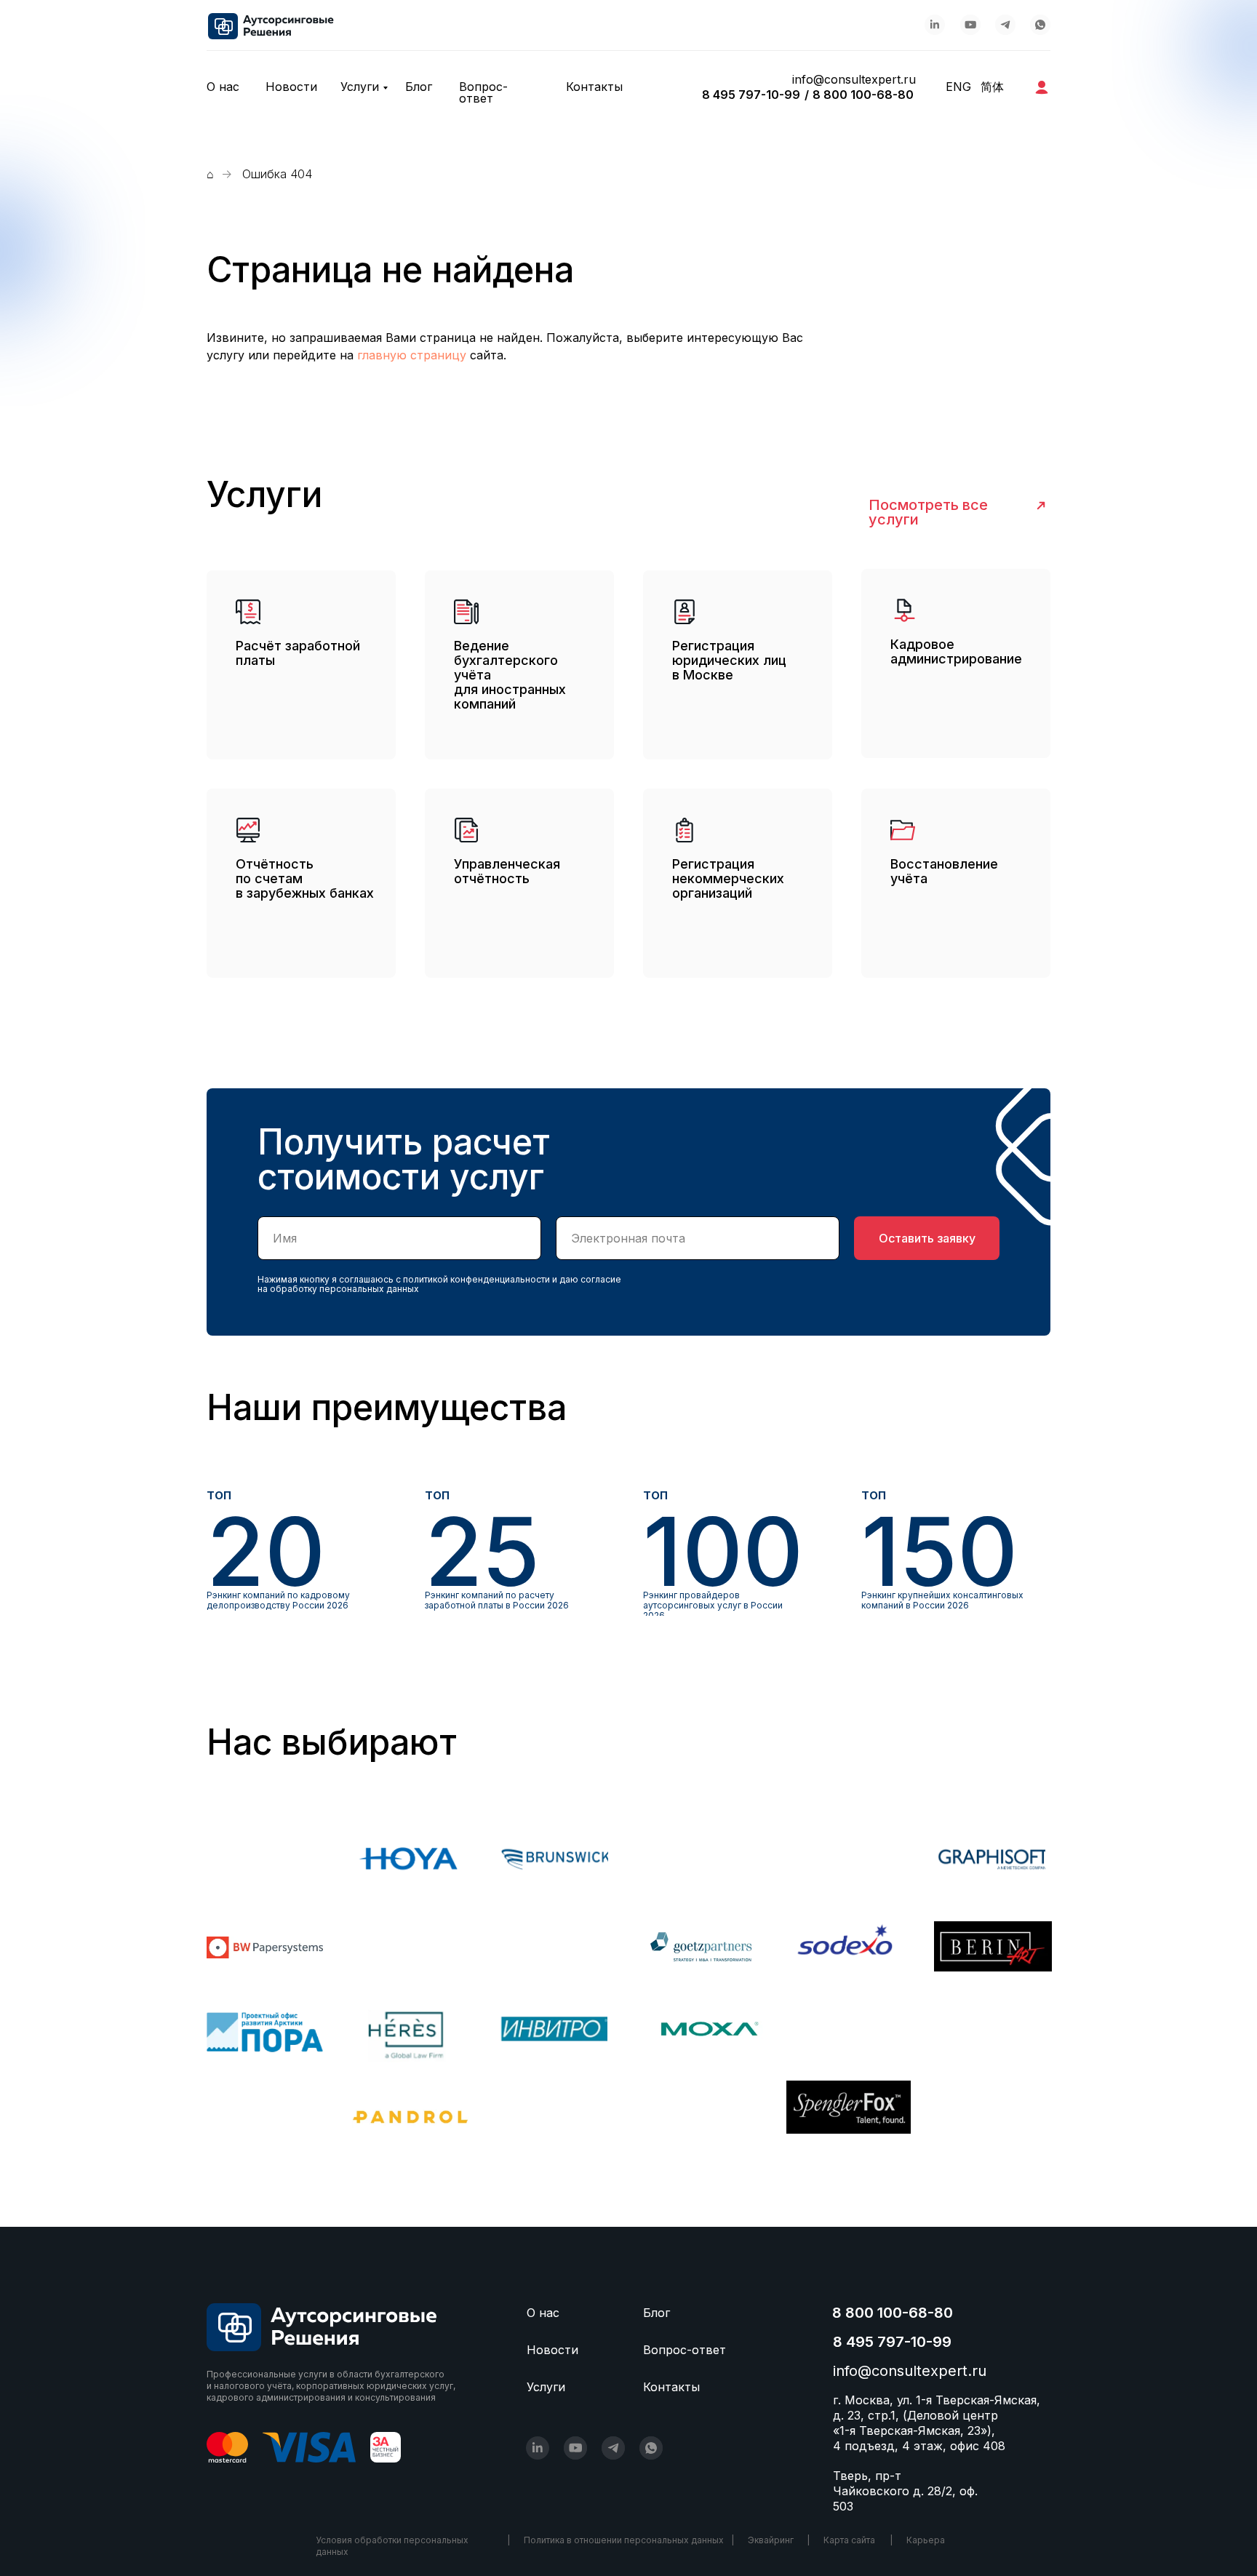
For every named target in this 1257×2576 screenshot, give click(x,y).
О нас (223, 87)
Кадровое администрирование (956, 651)
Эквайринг (771, 2540)
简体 (992, 87)
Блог (419, 87)
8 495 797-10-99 (751, 95)
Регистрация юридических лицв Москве (729, 660)
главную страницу (412, 355)
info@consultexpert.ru (854, 79)
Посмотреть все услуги (928, 512)
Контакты (594, 87)
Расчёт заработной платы (298, 653)
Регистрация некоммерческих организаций (728, 878)
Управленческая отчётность (507, 871)
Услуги (360, 87)
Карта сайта (849, 2540)
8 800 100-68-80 (863, 95)
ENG (958, 87)
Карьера (926, 2540)
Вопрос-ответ (483, 92)
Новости (291, 87)
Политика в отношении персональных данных (624, 2540)
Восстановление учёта (944, 871)
